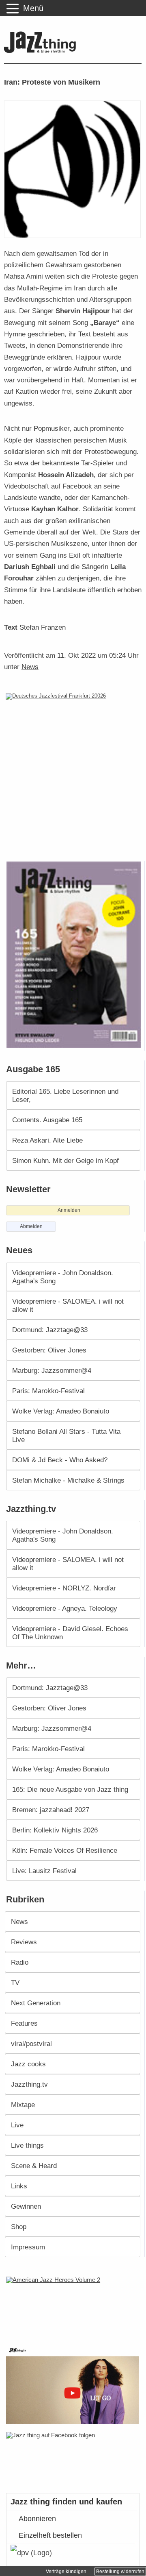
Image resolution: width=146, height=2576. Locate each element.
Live (17, 2125)
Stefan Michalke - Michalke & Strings (68, 1480)
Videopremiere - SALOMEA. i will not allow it (68, 1305)
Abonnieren (37, 2519)
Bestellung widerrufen (120, 2572)
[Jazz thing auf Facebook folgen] (73, 2458)
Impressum (28, 2247)
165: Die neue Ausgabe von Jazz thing (70, 1789)
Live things (27, 2145)
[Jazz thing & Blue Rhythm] (42, 51)
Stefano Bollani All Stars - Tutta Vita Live (66, 1435)
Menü (33, 8)
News (30, 667)
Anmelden (69, 1210)
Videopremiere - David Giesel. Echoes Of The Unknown (70, 1633)
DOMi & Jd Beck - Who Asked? (60, 1460)
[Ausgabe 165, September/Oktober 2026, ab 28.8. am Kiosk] (75, 955)
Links (19, 2186)
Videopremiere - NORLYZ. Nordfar (64, 1588)
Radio (20, 1962)
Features (24, 2023)
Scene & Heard (34, 2166)
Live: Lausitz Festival (44, 1871)
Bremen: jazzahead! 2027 (51, 1810)
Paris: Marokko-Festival (48, 1391)
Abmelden (31, 1226)
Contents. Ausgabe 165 (47, 1120)
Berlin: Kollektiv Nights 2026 (55, 1830)
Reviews (24, 1942)
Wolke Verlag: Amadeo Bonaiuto (61, 1411)
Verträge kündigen (66, 2572)
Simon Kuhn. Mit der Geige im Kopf (65, 1160)
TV (15, 1983)
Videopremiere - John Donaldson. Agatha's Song (63, 1277)
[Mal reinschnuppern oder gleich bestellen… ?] (74, 2306)
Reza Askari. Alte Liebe (47, 1140)
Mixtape (23, 2105)
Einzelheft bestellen (50, 2535)
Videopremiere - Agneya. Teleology (65, 1608)
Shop (19, 2227)
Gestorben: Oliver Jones (49, 1350)
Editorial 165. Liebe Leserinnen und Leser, (65, 1095)
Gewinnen (26, 2206)
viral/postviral (31, 2044)
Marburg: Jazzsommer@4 (52, 1370)
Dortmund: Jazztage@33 (50, 1330)
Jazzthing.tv (29, 2084)
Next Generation (36, 2003)
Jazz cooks (28, 2064)
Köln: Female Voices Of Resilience (65, 1850)
